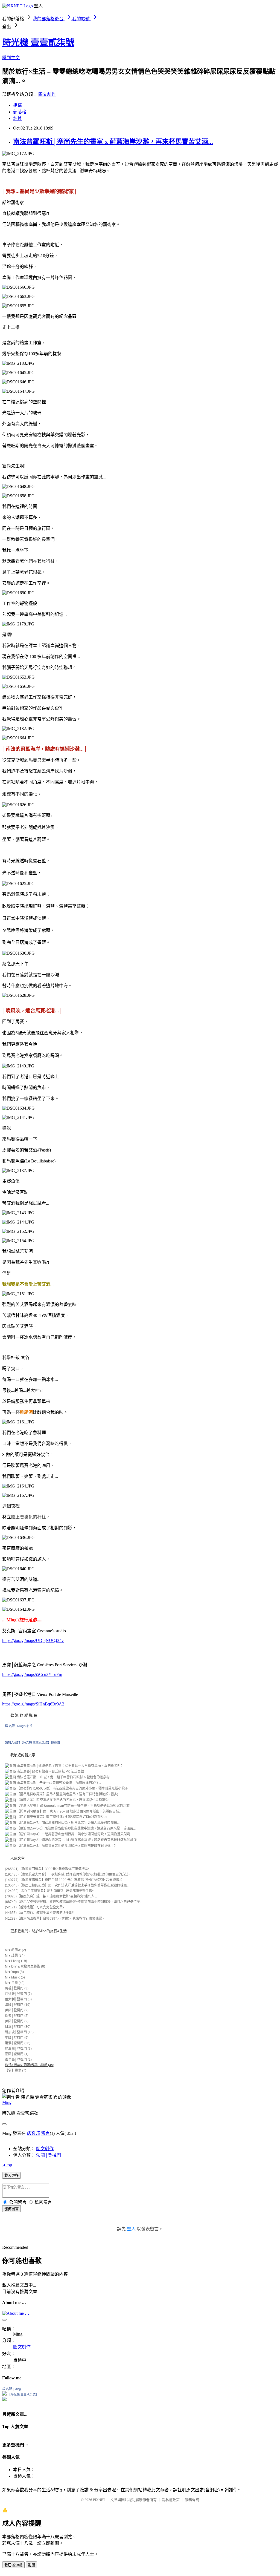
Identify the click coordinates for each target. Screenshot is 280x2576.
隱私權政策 (171, 2500)
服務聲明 (192, 2500)
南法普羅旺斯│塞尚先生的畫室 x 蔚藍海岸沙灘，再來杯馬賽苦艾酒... (113, 142)
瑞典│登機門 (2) (17, 2016)
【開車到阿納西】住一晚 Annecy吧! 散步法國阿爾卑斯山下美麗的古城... (69, 1811)
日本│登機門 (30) (18, 2027)
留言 (45, 2133)
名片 (17, 118)
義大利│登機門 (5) (18, 1999)
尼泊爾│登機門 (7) (18, 2049)
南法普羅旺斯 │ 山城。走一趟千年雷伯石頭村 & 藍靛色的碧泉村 (63, 1777)
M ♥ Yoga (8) (14, 1972)
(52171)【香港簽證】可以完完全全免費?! (35, 1907)
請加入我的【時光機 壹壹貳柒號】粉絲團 (32, 1742)
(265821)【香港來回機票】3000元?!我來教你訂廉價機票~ (47, 1869)
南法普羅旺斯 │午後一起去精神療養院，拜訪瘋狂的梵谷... (58, 1783)
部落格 (20, 112)
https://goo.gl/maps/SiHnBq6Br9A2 (33, 1704)
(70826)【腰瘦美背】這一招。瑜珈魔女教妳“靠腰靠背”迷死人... (51, 1896)
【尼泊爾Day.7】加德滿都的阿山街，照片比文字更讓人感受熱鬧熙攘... (68, 1823)
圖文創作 (47, 94)
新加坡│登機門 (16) (19, 2032)
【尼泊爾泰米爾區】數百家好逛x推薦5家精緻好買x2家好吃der (62, 1817)
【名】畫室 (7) (16, 2070)
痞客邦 (33, 2133)
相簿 (17, 105)
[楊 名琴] (4, 2394)
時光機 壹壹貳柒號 (38, 42)
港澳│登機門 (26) (18, 2043)
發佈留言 (11, 2209)
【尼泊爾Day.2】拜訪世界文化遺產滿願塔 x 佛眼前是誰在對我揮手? (66, 1846)
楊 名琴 (10, 1726)
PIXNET (99, 2500)
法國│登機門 (49, 2155)
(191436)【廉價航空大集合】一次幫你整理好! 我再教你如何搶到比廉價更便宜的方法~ (68, 1874)
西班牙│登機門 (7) (18, 1994)
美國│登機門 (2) (17, 2021)
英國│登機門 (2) (17, 2010)
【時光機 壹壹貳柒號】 (23, 2394)
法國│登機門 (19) (18, 2005)
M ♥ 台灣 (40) (15, 1983)
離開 (31, 2565)
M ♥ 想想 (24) (15, 1955)
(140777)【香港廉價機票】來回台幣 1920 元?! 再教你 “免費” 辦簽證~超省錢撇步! (64, 1880)
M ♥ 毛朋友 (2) (15, 1950)
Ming (7, 2102)
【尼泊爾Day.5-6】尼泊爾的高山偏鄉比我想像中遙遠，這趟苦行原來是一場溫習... (76, 1828)
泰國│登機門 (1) (17, 2054)
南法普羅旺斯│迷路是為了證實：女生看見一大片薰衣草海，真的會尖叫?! (70, 1766)
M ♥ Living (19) (16, 1961)
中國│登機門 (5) (17, 2038)
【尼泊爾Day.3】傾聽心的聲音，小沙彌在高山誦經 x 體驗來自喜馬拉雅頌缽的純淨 (76, 1840)
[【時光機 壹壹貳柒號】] (4, 2400)
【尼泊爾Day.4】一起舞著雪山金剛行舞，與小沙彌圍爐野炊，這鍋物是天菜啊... (74, 1834)
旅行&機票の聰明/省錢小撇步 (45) (30, 2065)
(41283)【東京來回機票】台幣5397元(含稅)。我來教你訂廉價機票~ (54, 1919)
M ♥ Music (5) (15, 1977)
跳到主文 (11, 58)
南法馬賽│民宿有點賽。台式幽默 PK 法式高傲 (50, 1771)
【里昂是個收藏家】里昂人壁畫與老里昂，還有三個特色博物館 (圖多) (67, 1794)
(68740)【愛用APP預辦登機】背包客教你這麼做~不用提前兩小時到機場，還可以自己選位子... (74, 1902)
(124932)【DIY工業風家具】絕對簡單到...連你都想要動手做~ (49, 1891)
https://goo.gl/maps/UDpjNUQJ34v (33, 1640)
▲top (7, 2165)
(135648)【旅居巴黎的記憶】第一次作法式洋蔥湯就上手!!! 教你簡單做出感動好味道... (67, 1885)
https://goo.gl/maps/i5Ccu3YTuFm (32, 1674)
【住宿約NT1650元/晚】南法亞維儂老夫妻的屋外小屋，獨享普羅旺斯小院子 (72, 1788)
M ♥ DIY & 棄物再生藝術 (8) (25, 1966)
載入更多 (11, 2176)
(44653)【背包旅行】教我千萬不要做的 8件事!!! (40, 1913)
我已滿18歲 (13, 2565)
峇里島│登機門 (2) (18, 2060)
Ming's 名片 (25, 1726)
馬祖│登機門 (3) (17, 1988)
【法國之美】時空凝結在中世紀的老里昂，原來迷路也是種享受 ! (63, 1800)
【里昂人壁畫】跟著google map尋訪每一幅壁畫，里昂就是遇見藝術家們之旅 (73, 1806)
